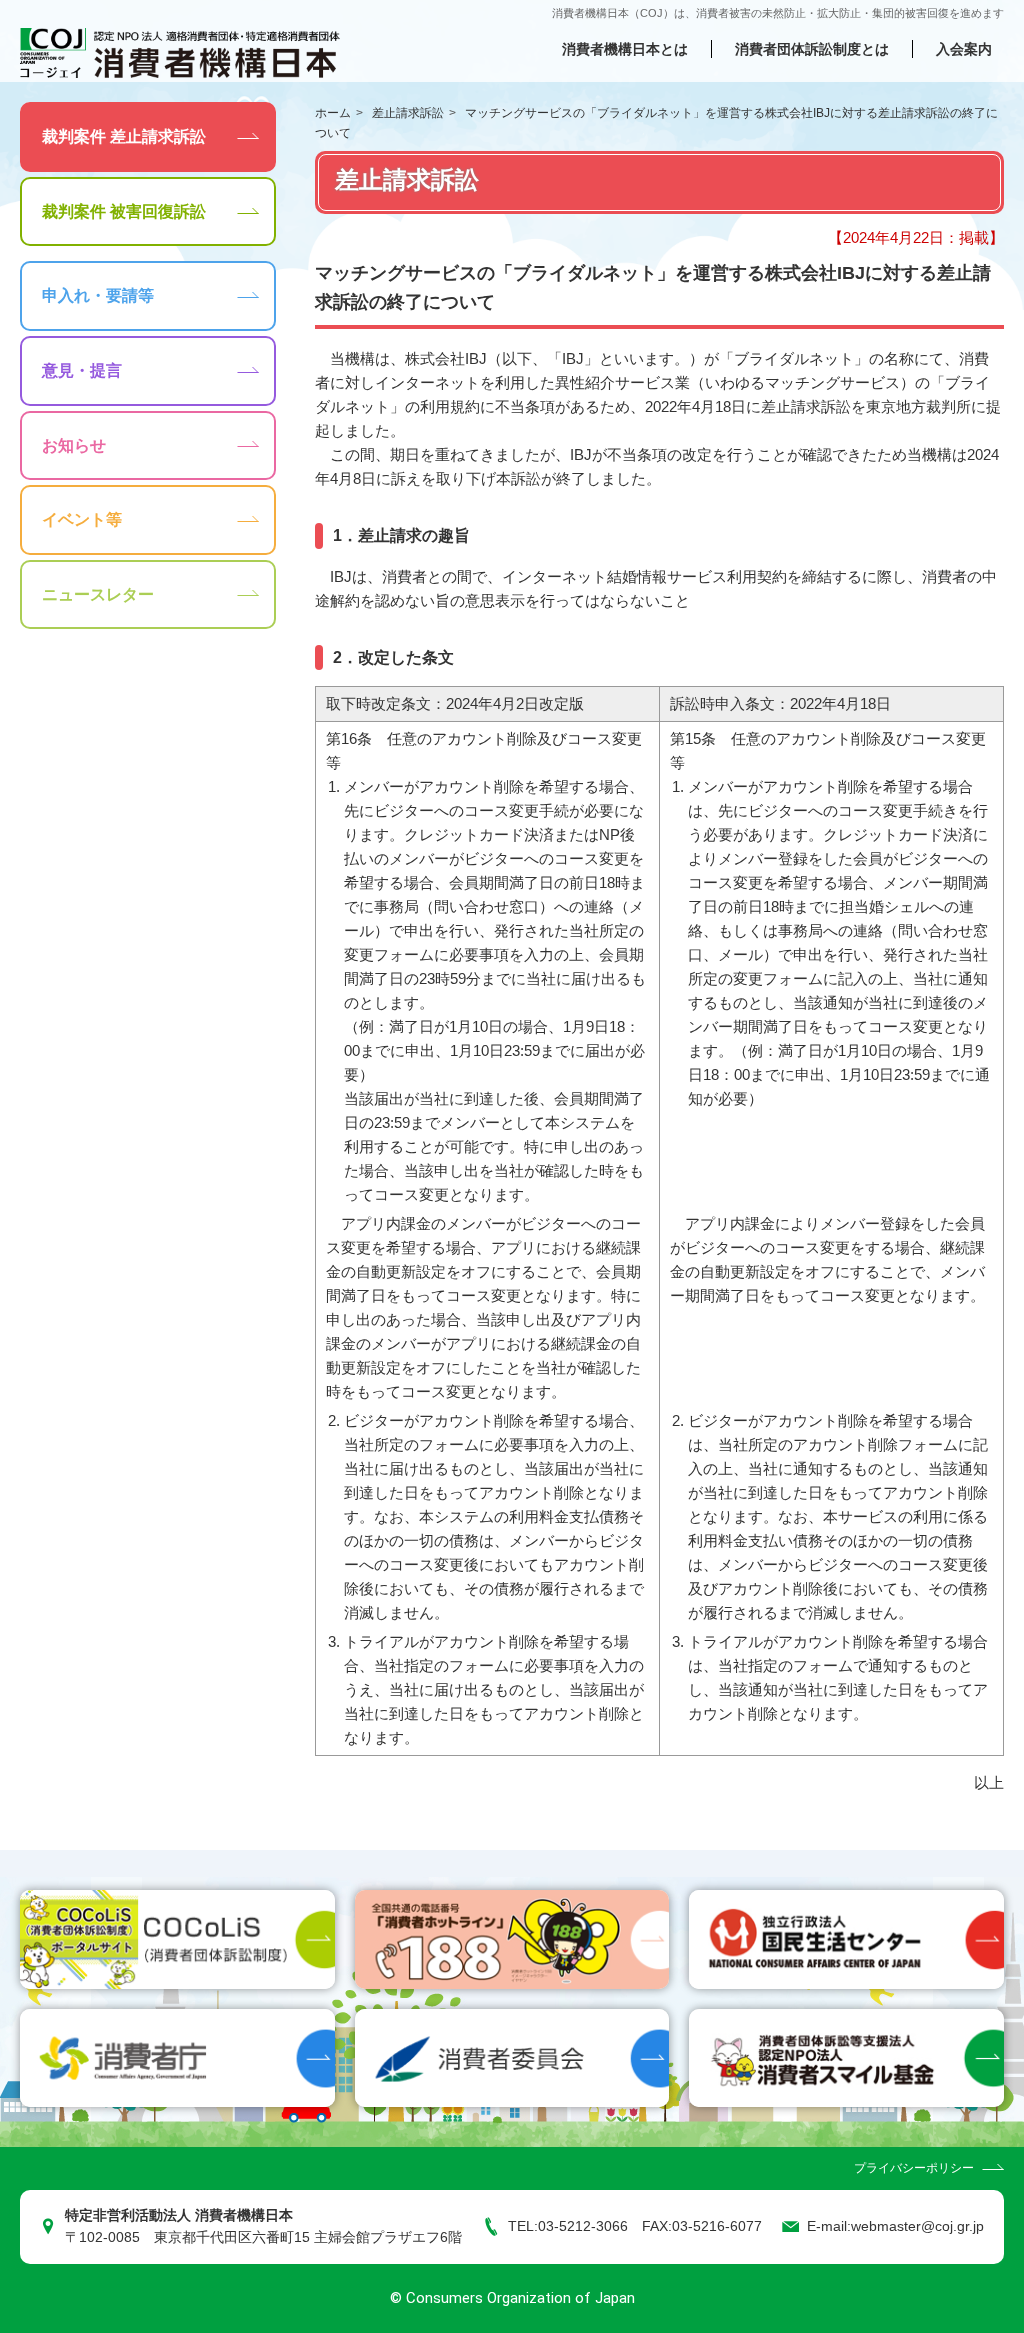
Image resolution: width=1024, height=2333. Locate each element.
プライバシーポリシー (914, 2168)
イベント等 (82, 519)
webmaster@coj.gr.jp (917, 2226)
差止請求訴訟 (408, 113)
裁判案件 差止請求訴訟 (124, 136)
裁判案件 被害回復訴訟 (124, 211)
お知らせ (74, 445)
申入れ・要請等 (98, 295)
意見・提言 (82, 370)
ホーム (333, 113)
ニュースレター (98, 594)
